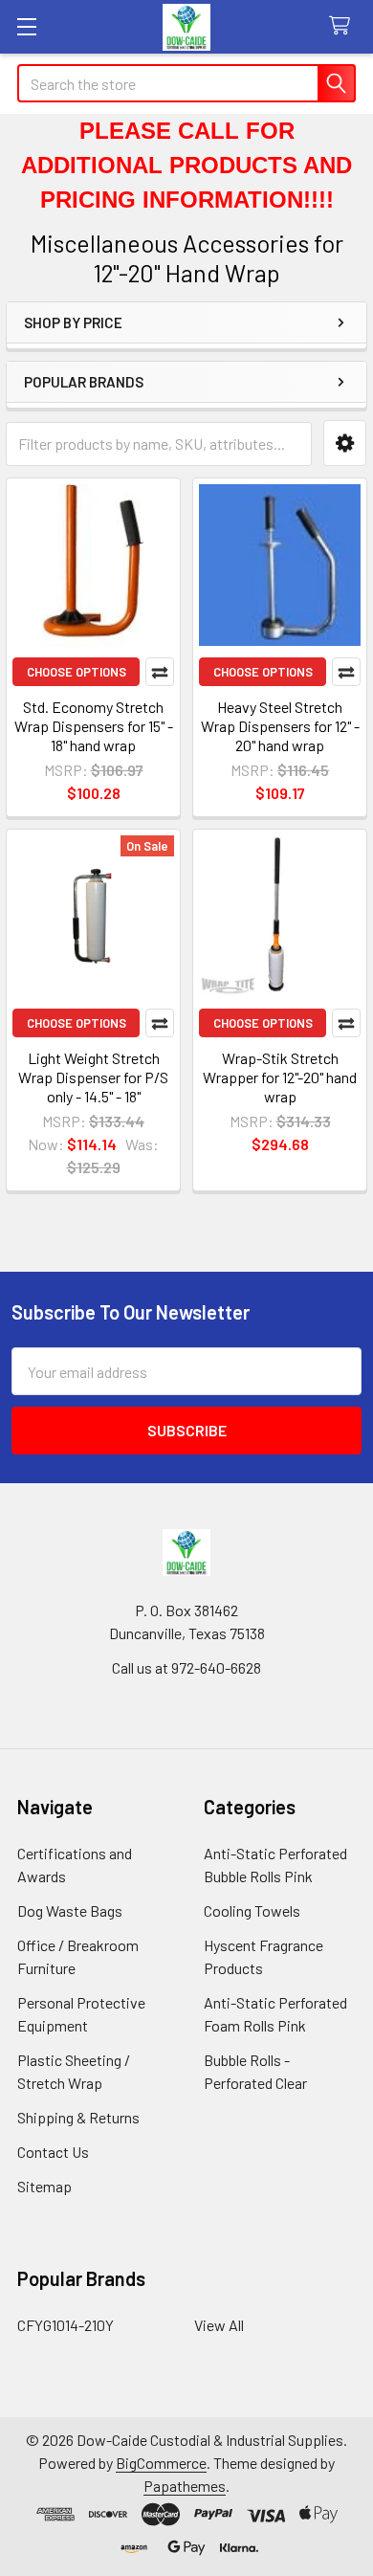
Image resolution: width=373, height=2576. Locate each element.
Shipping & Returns (78, 2117)
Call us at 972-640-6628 (186, 1667)
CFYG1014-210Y (66, 2325)
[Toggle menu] (26, 26)
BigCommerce (161, 2463)
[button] (345, 444)
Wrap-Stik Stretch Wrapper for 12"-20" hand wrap (280, 1077)
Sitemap (44, 2186)
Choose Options (77, 672)
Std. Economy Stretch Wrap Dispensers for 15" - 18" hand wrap (94, 726)
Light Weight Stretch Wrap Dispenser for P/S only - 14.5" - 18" (93, 1077)
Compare (160, 672)
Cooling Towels (252, 1910)
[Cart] (344, 26)
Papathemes (185, 2486)
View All (219, 2325)
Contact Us (53, 2152)
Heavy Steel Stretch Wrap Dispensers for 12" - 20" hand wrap (280, 726)
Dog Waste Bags (70, 1910)
